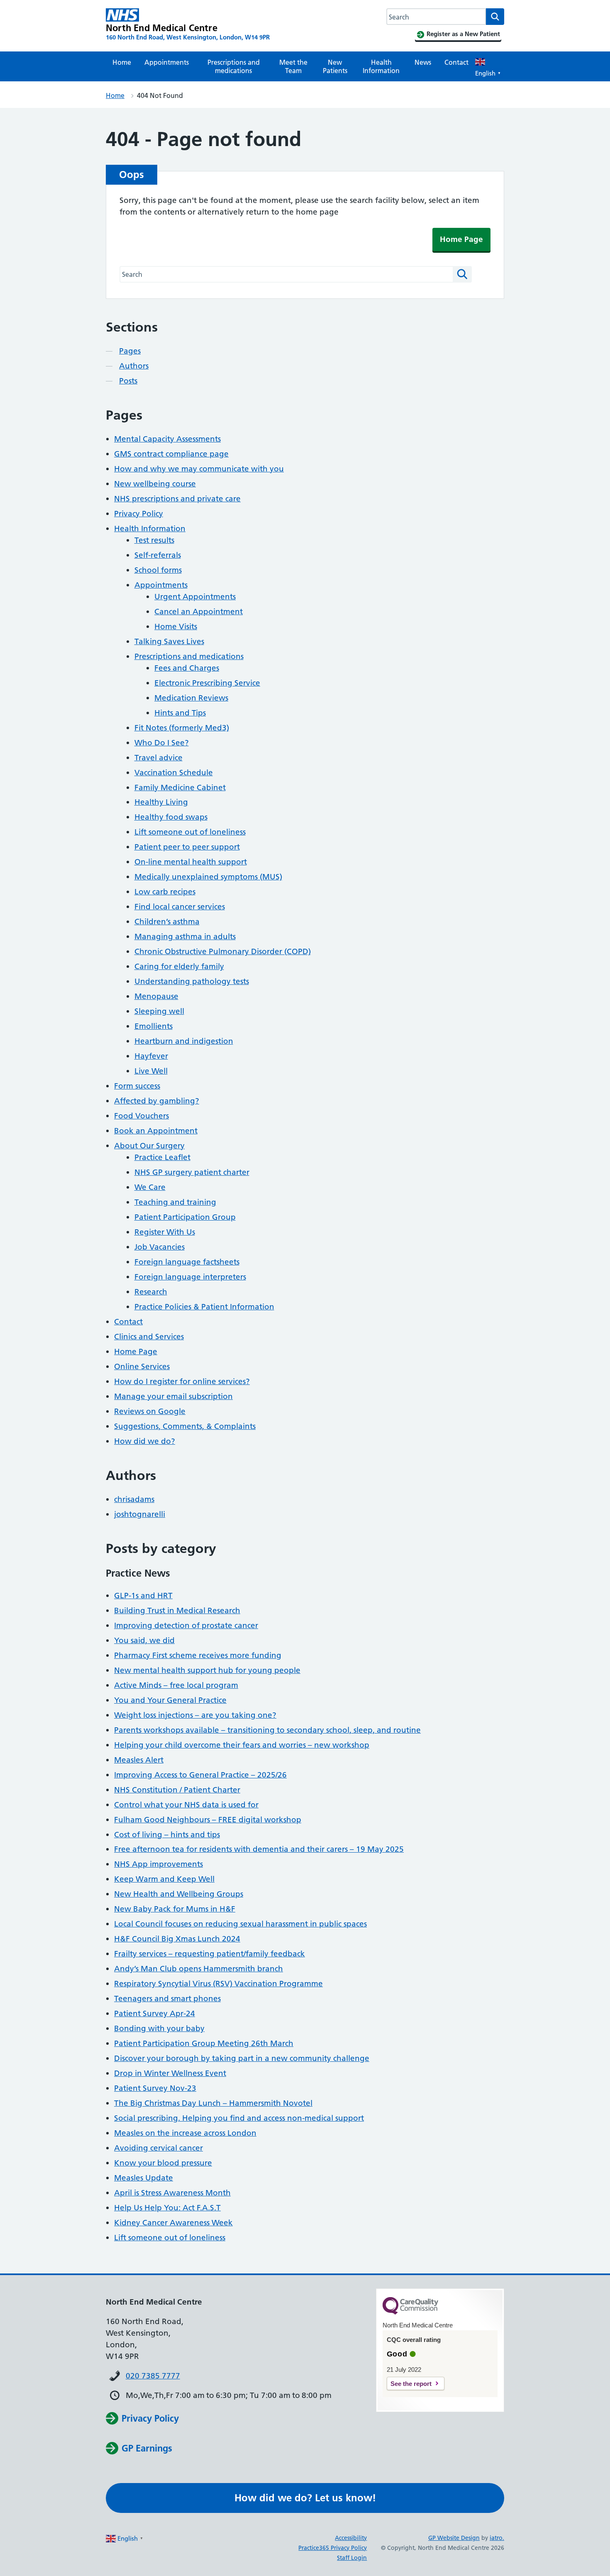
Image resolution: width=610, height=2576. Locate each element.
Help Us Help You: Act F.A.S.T (167, 2208)
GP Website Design (454, 2538)
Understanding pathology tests (192, 981)
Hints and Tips (180, 713)
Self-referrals (158, 555)
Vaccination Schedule (174, 773)
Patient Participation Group (185, 1217)
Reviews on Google (150, 1411)
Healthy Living (161, 802)
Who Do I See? (162, 743)
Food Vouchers (142, 1116)
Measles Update (144, 2178)
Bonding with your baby (159, 2028)
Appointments (167, 62)
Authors (134, 366)
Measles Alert (139, 1760)
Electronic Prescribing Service (207, 683)
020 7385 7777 (153, 2376)
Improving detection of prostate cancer (186, 1625)
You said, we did (144, 1640)
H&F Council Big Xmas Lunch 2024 (177, 1939)
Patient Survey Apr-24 (155, 2013)
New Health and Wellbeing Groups (179, 1894)
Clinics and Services (149, 1337)
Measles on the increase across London (185, 2133)
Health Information (381, 66)
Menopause (156, 996)
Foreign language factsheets (187, 1262)
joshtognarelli (140, 1514)
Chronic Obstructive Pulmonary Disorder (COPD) (223, 951)
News (423, 62)
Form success (137, 1086)
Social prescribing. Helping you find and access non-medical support (239, 2118)
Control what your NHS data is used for (186, 1805)
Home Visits (176, 626)
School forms (158, 570)
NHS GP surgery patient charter (192, 1172)
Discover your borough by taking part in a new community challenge (242, 2058)
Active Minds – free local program (176, 1685)
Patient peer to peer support (187, 847)
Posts (128, 381)
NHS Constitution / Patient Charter (177, 1790)
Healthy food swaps (171, 817)
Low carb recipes (165, 892)
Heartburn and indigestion (184, 1041)
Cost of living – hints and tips (167, 1835)
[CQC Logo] (410, 2312)
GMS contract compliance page (171, 454)
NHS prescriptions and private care (177, 499)
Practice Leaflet (162, 1157)
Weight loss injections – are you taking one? (195, 1715)
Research (151, 1292)
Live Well (151, 1071)
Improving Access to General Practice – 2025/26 (200, 1775)
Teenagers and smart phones (167, 1999)
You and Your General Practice (170, 1700)
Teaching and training (175, 1202)
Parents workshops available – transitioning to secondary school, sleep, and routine (267, 1730)
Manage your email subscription (173, 1396)
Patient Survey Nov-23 (155, 2088)
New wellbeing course (155, 484)
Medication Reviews (191, 698)
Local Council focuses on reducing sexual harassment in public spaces (240, 1924)
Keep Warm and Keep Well (164, 1879)
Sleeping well (159, 1011)
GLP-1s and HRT (143, 1596)
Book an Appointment (156, 1131)
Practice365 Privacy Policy (333, 2548)
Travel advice (159, 758)
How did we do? (145, 1441)
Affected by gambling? (157, 1101)
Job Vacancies (160, 1247)
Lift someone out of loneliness (190, 832)
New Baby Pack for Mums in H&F (175, 1909)
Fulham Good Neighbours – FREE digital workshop (208, 1820)
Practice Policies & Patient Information (204, 1307)
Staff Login (352, 2558)
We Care (150, 1187)
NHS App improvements (159, 1864)
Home (122, 62)
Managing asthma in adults (185, 936)
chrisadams (134, 1499)
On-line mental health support (191, 862)
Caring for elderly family (179, 966)
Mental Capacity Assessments (167, 439)
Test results (154, 540)
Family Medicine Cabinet (180, 787)
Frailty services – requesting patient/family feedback (210, 1954)
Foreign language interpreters (190, 1277)
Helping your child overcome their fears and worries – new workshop (242, 1745)
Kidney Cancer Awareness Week (173, 2223)
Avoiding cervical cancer (159, 2148)
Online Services (142, 1366)
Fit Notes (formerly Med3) (182, 728)
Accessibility (351, 2538)
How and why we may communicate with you (199, 469)
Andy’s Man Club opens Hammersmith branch (199, 1969)
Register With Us (165, 1232)
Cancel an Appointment (199, 612)
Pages (130, 351)
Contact (456, 62)
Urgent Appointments (195, 597)
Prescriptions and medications (234, 66)
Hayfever (151, 1056)
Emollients (154, 1026)
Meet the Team (293, 66)
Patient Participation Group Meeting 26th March (204, 2043)
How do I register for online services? (182, 1381)
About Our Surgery (149, 1146)
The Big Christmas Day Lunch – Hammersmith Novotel (213, 2103)
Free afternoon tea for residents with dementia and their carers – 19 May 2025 (259, 1849)
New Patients (335, 66)
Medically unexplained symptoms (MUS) (208, 877)
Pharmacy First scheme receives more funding (198, 1655)
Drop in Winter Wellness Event (170, 2073)
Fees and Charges (187, 668)
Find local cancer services (180, 907)
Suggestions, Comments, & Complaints (185, 1426)
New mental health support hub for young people (207, 1670)
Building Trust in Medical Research (177, 1610)
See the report (411, 2384)
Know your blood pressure (163, 2163)
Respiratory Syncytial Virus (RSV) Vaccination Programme (218, 1984)
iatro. (497, 2538)
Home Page (461, 239)
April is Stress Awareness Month (172, 2193)
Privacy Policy (139, 514)
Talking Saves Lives (169, 641)
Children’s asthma (167, 922)
